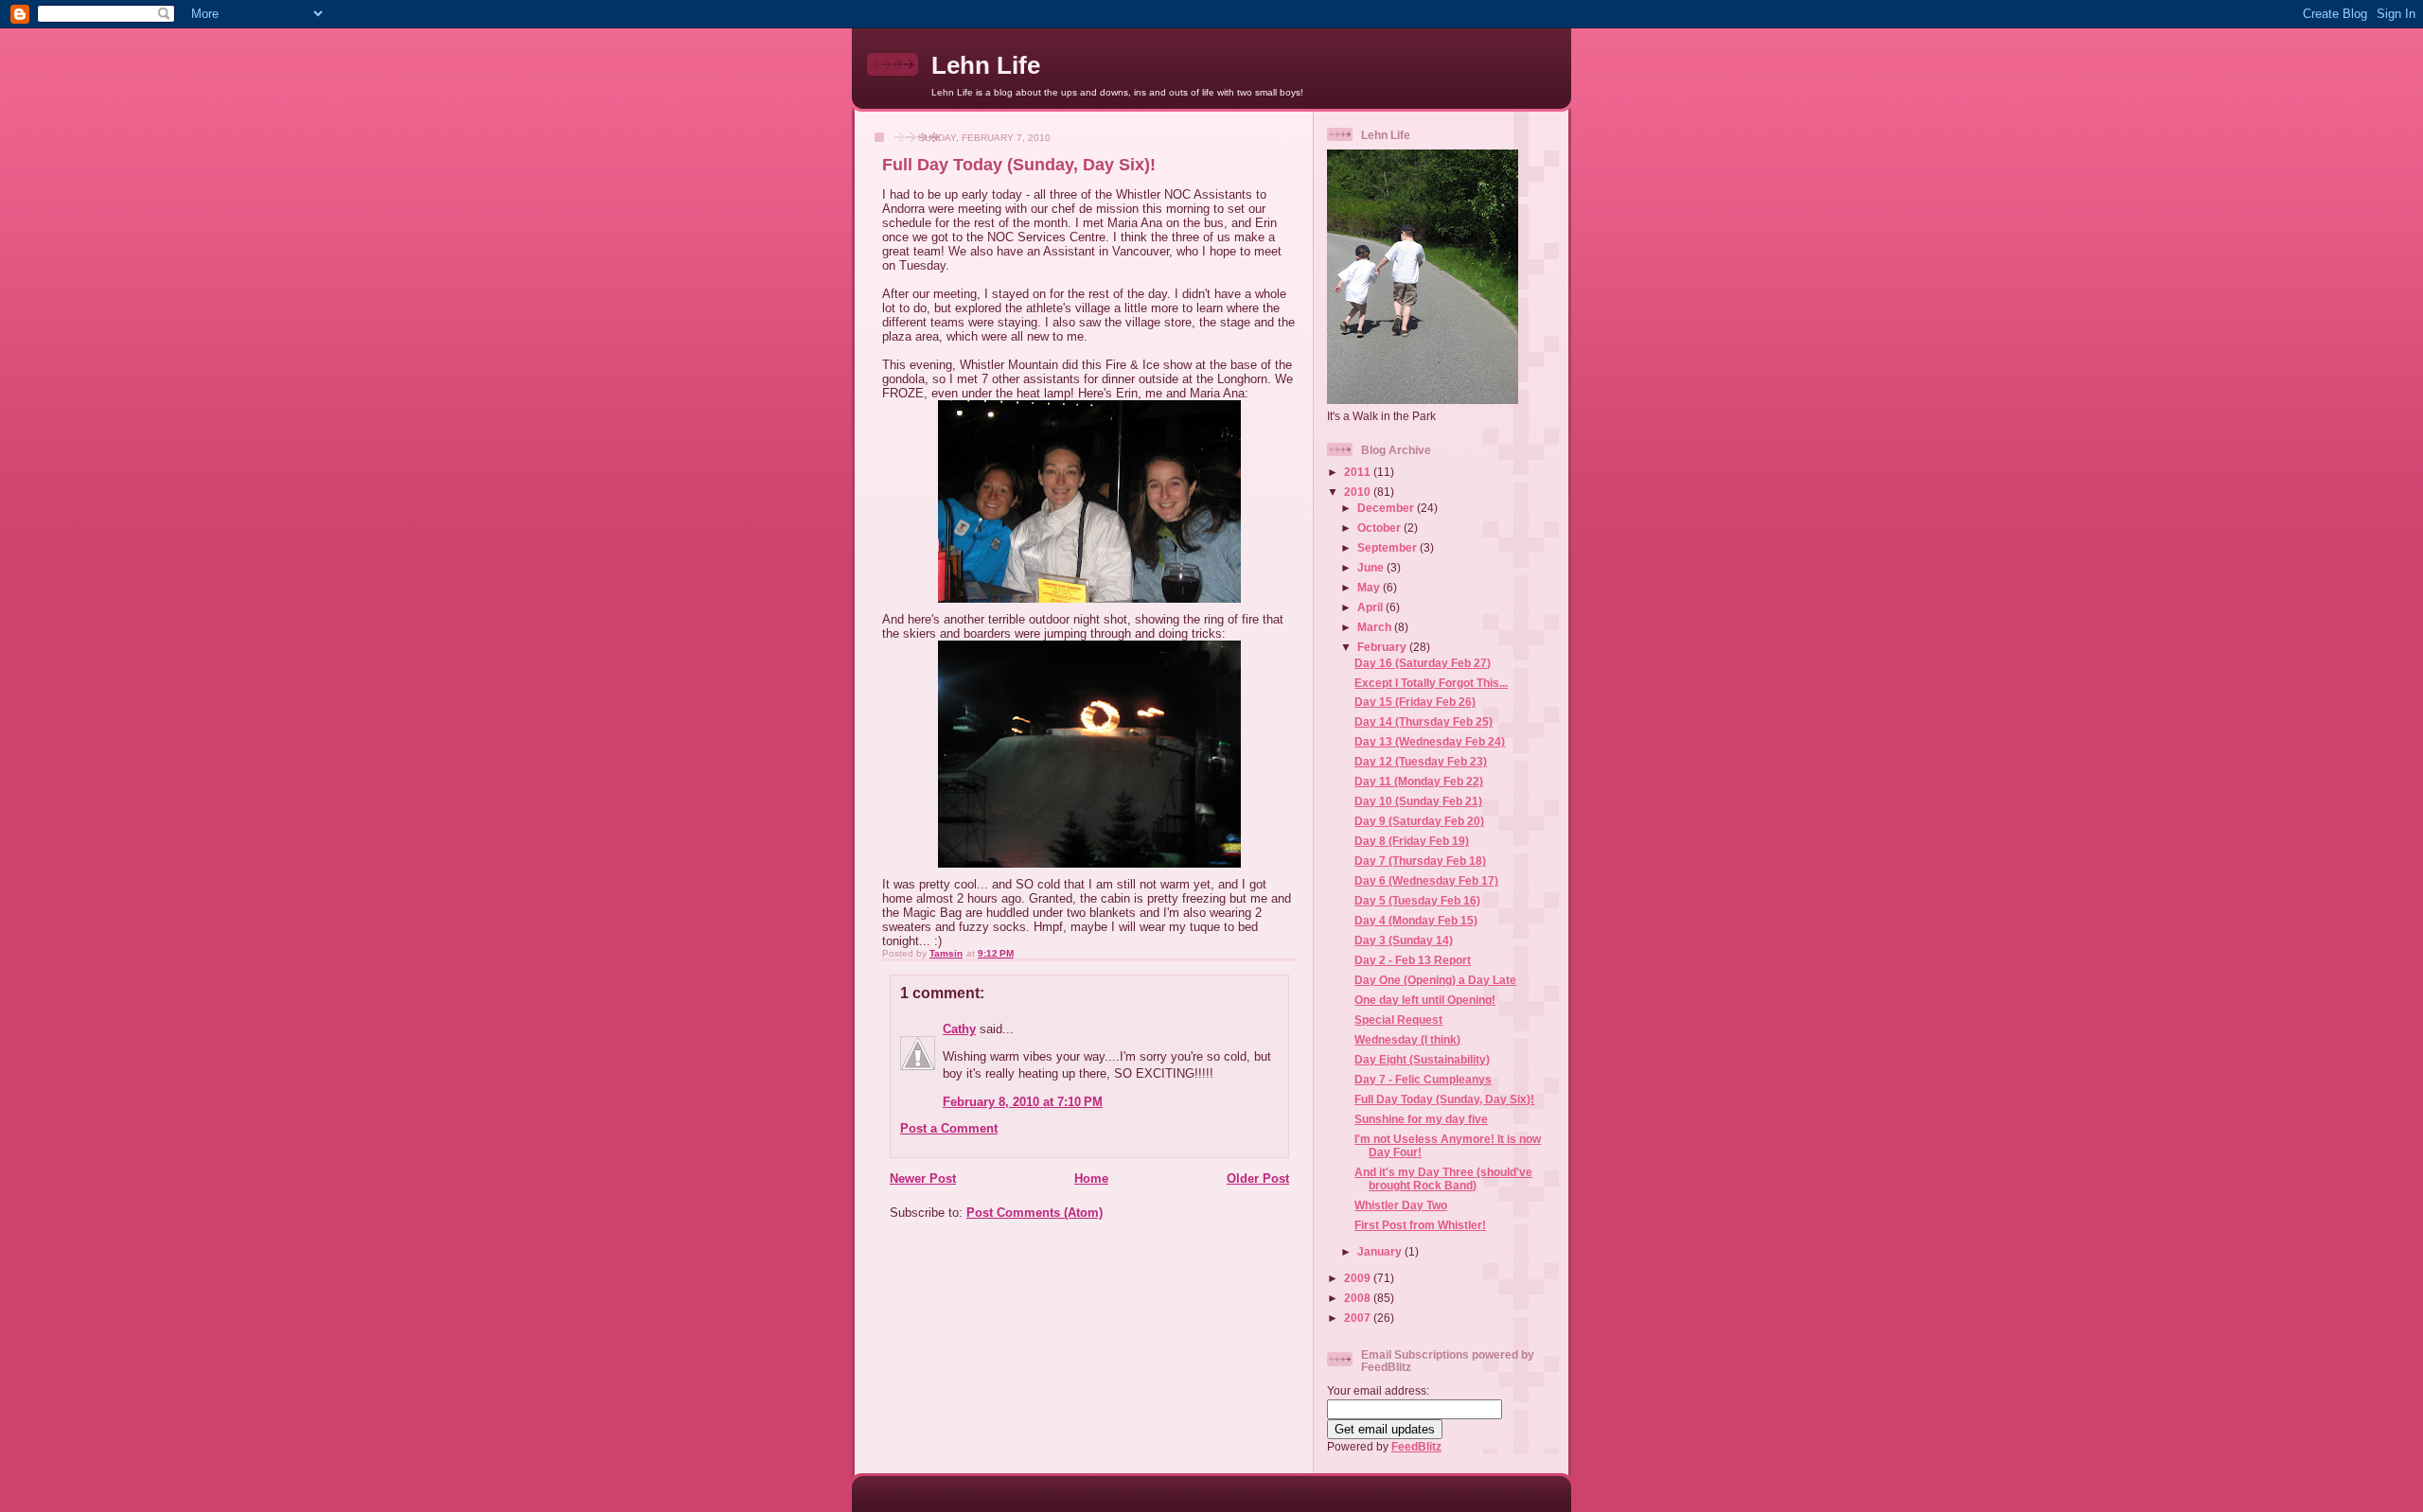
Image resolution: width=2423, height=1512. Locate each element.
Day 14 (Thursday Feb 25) (1424, 721)
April (1371, 607)
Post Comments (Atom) (1035, 1213)
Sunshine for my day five (1421, 1119)
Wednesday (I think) (1407, 1039)
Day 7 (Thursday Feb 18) (1420, 861)
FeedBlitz (1416, 1446)
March (1376, 627)
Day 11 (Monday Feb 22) (1419, 781)
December (1387, 508)
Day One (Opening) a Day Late (1435, 980)
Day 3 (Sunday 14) (1404, 940)
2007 (1359, 1318)
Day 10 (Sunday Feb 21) (1418, 801)
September (1388, 547)
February (1383, 647)
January (1381, 1251)
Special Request (1398, 1020)
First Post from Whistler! (1420, 1225)
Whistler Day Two (1401, 1205)
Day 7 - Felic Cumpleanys (1423, 1079)
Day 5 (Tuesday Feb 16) (1417, 900)
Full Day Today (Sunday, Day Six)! (1444, 1099)
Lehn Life (986, 65)
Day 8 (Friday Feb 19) (1412, 841)
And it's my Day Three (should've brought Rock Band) (1443, 1178)
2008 (1359, 1298)
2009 (1359, 1278)
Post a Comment (949, 1128)
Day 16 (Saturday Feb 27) (1423, 663)
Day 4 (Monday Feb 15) (1416, 920)
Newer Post (923, 1178)
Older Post (1258, 1178)
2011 (1359, 472)
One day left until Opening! (1425, 1000)
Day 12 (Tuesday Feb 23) (1421, 761)
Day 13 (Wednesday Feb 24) (1430, 741)
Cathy (959, 1029)
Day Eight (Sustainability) (1422, 1059)
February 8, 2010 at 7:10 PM (1023, 1102)
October (1380, 527)
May (1370, 587)
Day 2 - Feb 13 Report (1413, 960)
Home (1091, 1178)
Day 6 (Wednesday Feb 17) (1426, 880)
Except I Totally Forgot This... (1431, 683)
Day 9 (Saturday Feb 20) (1419, 821)
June (1372, 567)
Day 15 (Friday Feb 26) (1415, 702)
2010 (1359, 492)
